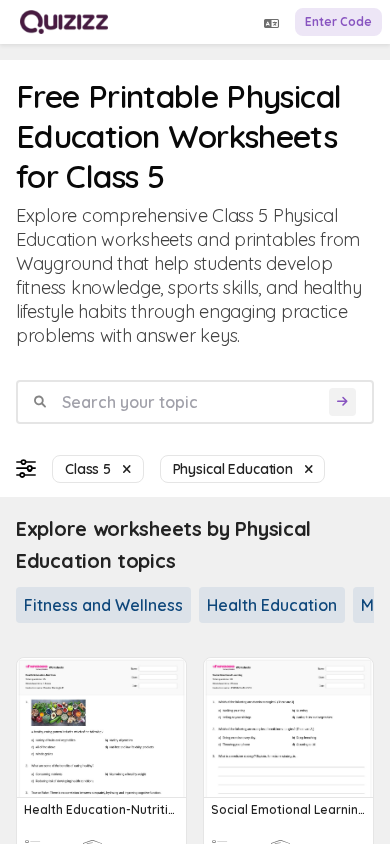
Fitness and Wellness (103, 605)
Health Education (272, 605)
